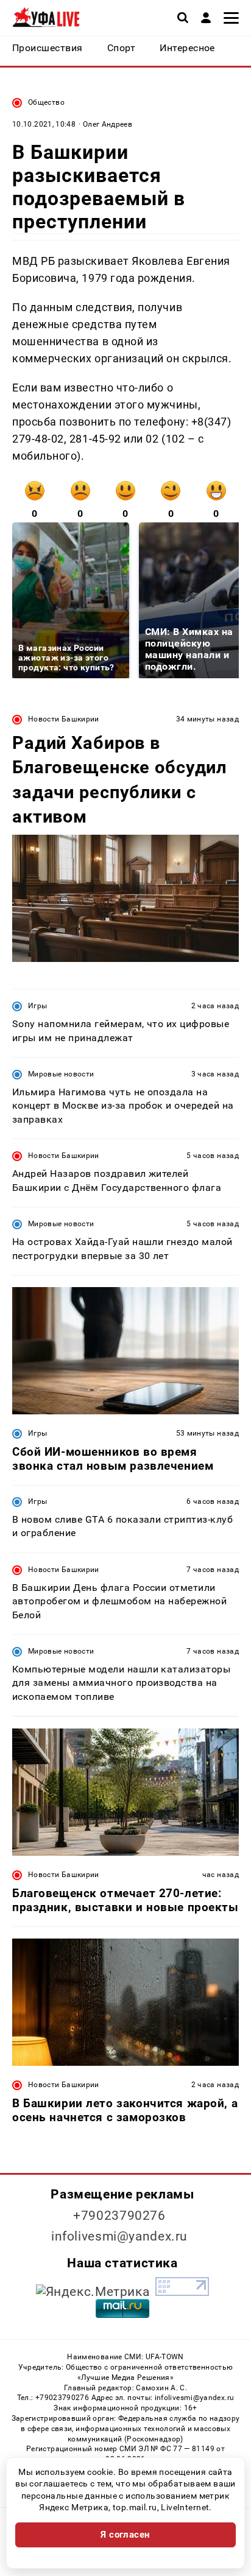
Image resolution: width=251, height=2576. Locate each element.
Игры (37, 1006)
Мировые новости (61, 1074)
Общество (46, 102)
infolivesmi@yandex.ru (119, 2236)
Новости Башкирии (64, 719)
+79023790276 (119, 2216)
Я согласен (125, 2535)
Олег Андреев (108, 124)
